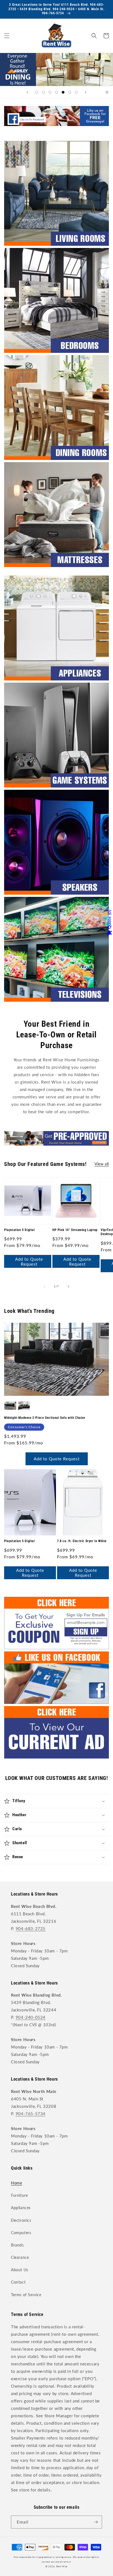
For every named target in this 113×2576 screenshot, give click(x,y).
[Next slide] (86, 92)
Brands (17, 2245)
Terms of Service (26, 2295)
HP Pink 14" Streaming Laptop (75, 1230)
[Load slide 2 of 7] (43, 92)
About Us (20, 2270)
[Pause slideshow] (107, 92)
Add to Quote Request (29, 1262)
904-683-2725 (31, 1928)
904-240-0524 (31, 2017)
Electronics (21, 2220)
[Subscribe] (96, 2522)
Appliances (21, 2208)
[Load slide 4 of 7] (56, 92)
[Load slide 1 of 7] (37, 92)
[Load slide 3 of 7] (50, 92)
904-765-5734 (31, 2114)
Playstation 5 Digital (19, 1230)
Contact (18, 2282)
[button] (7, 36)
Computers (21, 2233)
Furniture (19, 2195)
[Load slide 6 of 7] (70, 92)
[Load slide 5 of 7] (63, 92)
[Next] (69, 1286)
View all (102, 1164)
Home (16, 2183)
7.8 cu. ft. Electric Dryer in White (82, 1541)
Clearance (20, 2257)
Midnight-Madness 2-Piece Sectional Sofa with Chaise (45, 1418)
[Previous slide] (27, 92)
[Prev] (44, 1286)
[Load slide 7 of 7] (76, 92)
